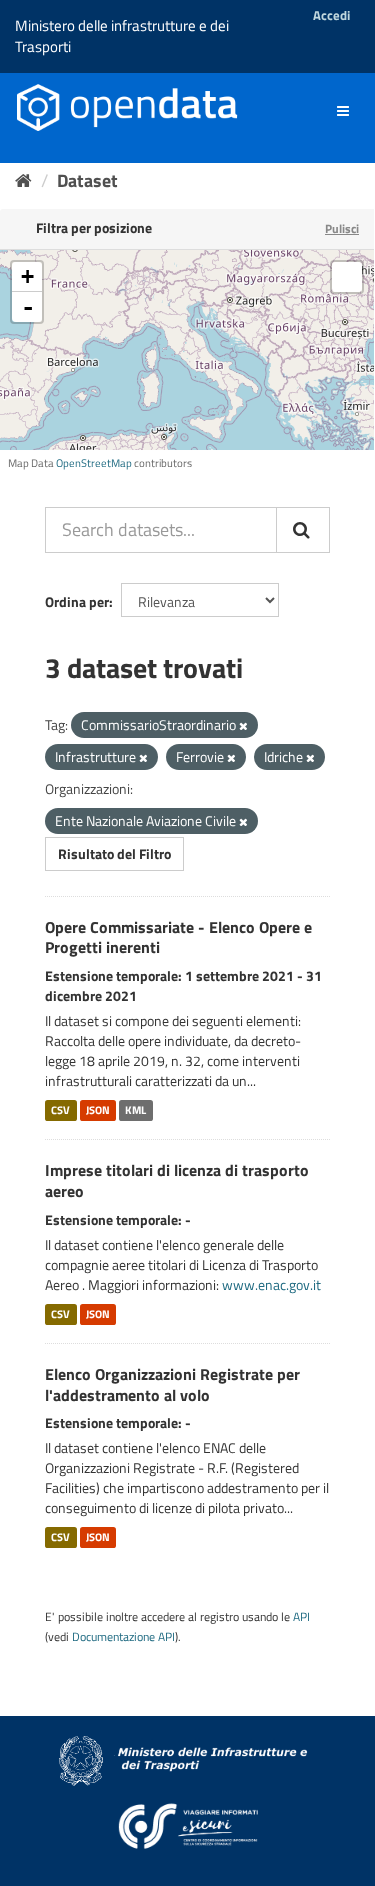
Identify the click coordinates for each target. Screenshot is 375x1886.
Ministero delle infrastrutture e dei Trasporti (122, 36)
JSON (98, 1110)
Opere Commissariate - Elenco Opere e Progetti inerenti (178, 937)
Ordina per (77, 601)
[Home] (23, 180)
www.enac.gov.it (271, 1284)
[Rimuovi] (243, 726)
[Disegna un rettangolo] (347, 277)
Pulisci (342, 228)
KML (135, 1110)
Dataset (87, 180)
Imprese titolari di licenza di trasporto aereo (177, 1180)
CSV (60, 1110)
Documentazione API (123, 1637)
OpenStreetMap (94, 463)
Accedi (331, 15)
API (301, 1617)
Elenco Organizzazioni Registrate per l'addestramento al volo (172, 1384)
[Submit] (303, 530)
